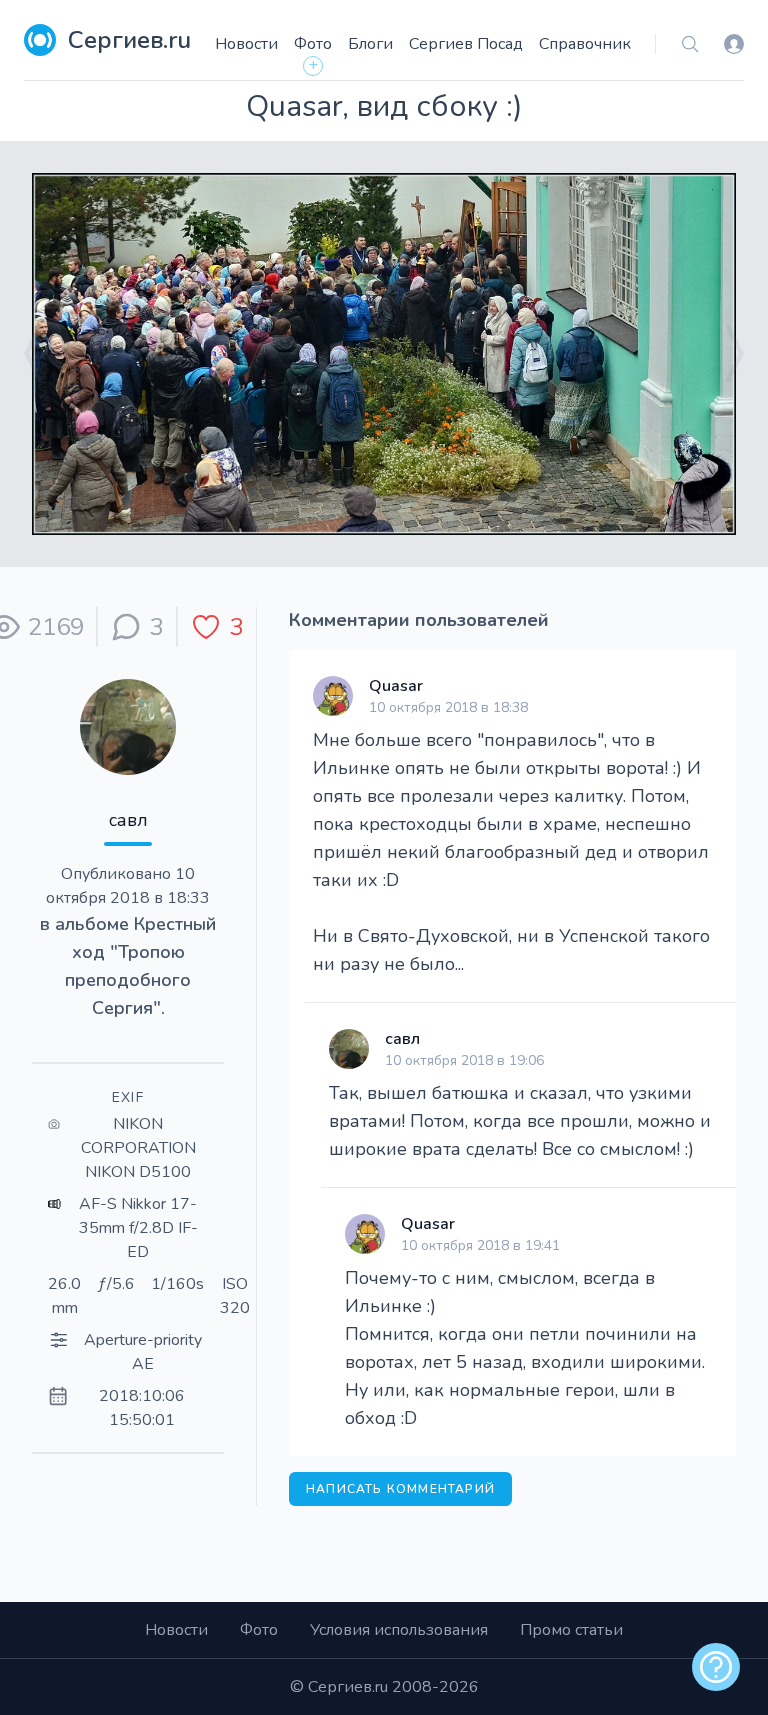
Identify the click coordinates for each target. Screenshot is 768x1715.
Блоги (370, 44)
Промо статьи (571, 1630)
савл (128, 820)
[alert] (716, 1667)
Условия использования (399, 1630)
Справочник (585, 44)
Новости (246, 44)
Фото (313, 44)
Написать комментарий (400, 1489)
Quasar (396, 686)
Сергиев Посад (466, 44)
